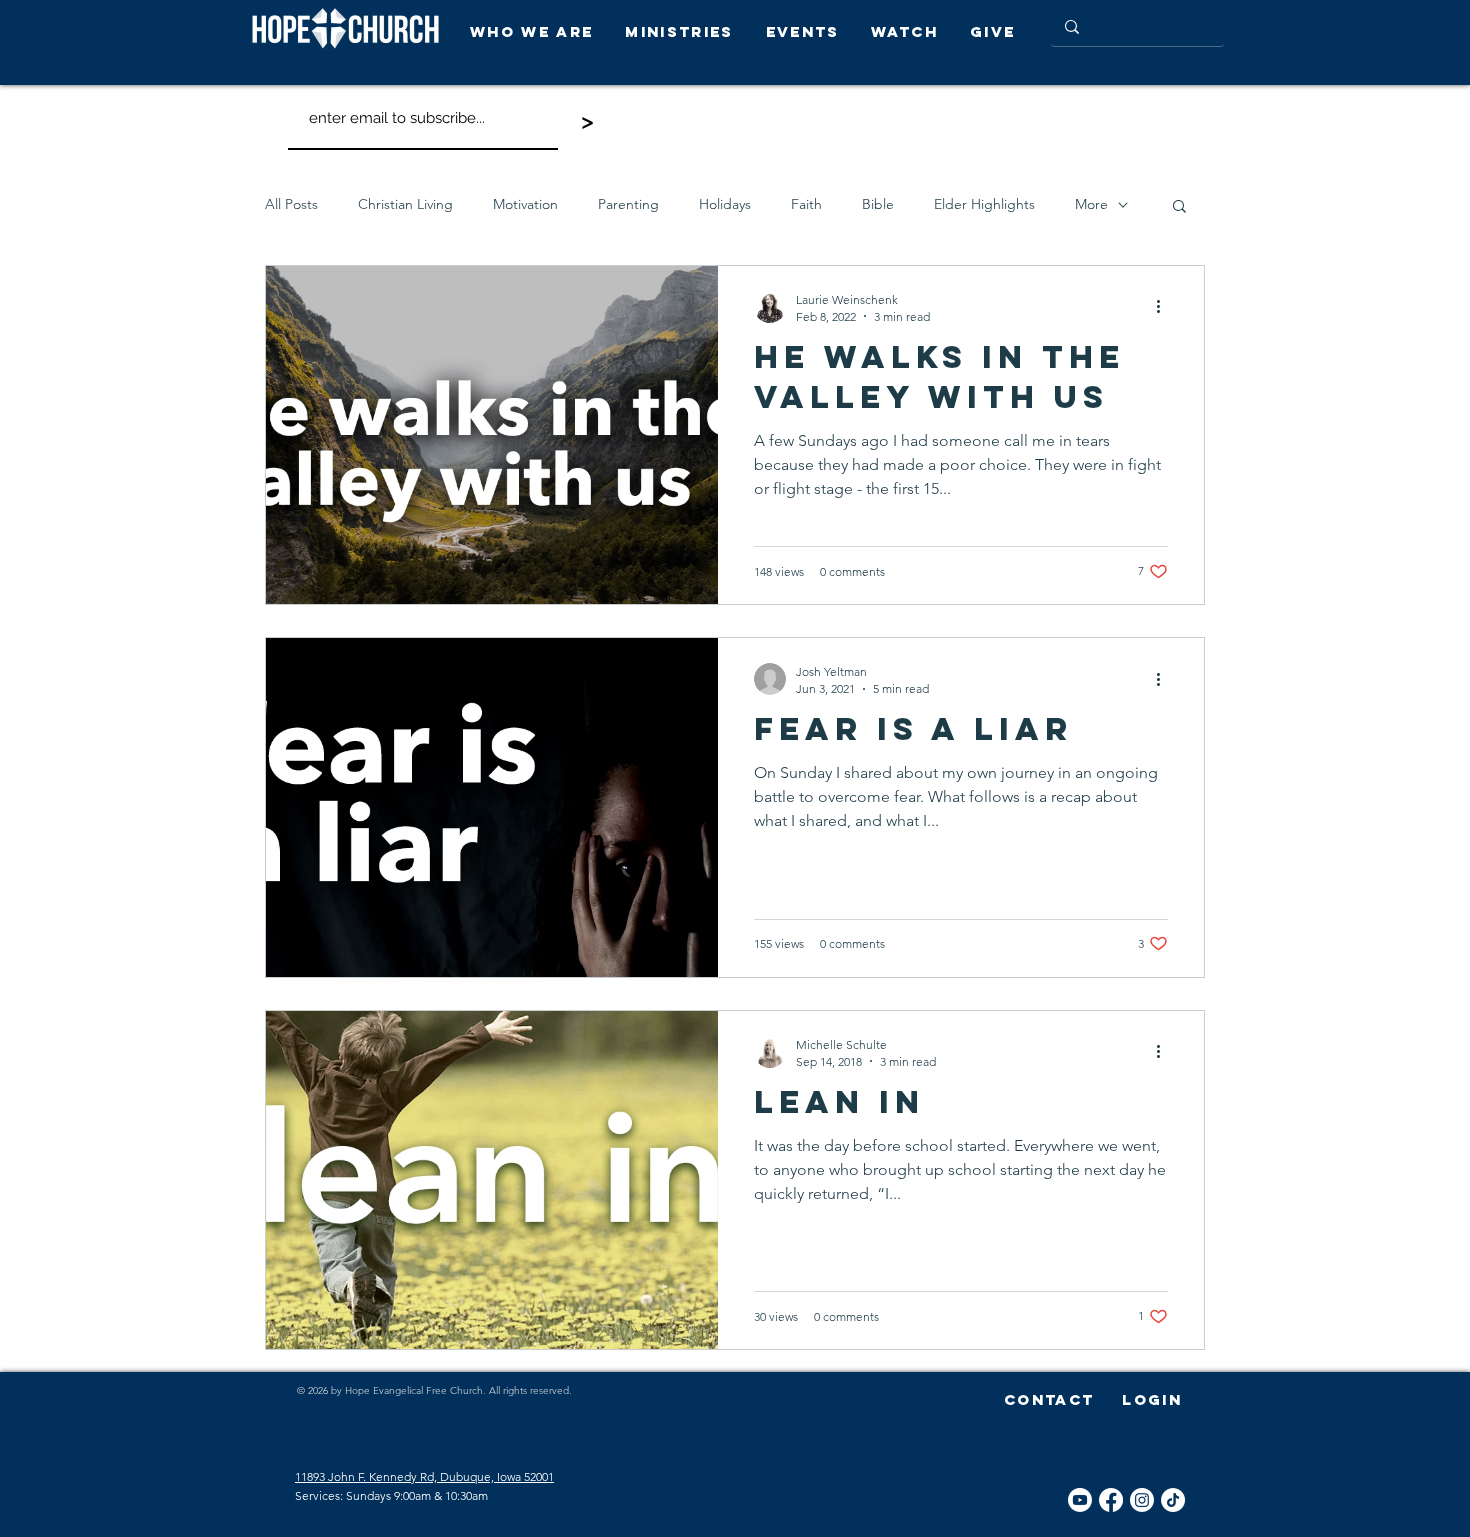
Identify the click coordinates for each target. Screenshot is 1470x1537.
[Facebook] (1111, 1500)
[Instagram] (1142, 1500)
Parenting (628, 204)
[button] (537, 31)
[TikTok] (1173, 1500)
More (1091, 204)
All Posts (291, 204)
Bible (878, 204)
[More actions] (1165, 307)
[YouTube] (1080, 1500)
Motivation (525, 204)
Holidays (725, 204)
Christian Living (405, 204)
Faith (806, 204)
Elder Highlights (984, 204)
